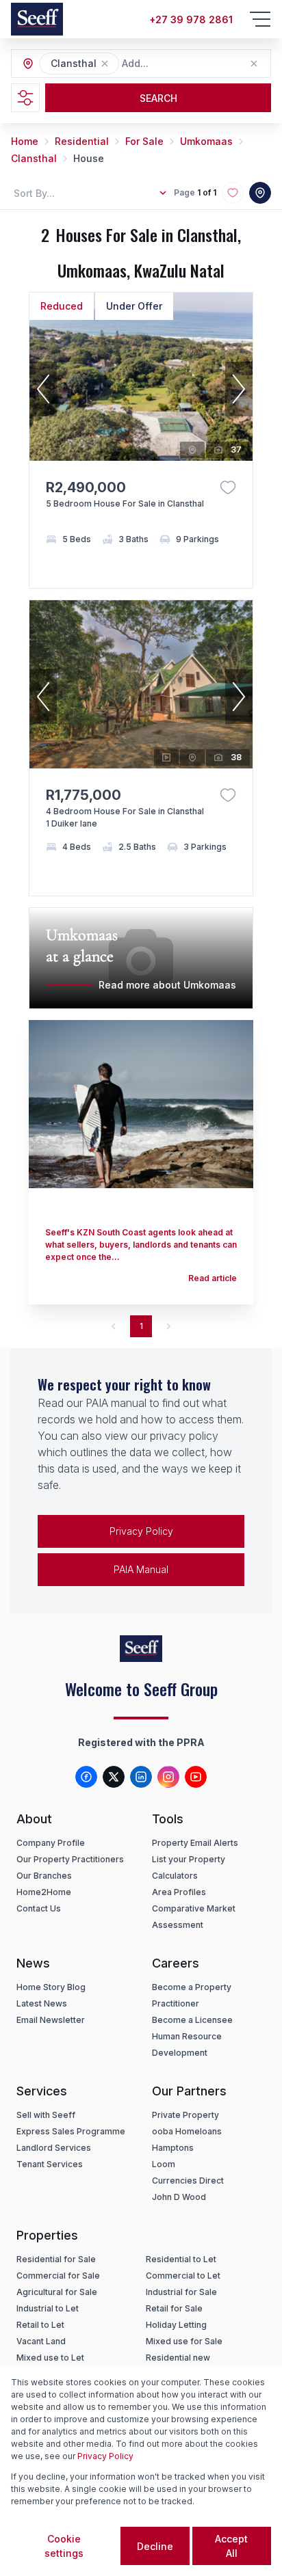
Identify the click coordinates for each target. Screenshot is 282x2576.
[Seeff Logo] (37, 19)
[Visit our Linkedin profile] (141, 1777)
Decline (155, 2546)
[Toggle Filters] (25, 98)
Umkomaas (206, 141)
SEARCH (158, 98)
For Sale (144, 141)
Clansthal (34, 158)
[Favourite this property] (228, 487)
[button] (105, 64)
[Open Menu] (260, 19)
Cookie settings (64, 2546)
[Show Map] (260, 193)
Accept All (231, 2546)
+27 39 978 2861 (191, 19)
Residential (82, 141)
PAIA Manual (141, 1569)
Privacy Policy (141, 1531)
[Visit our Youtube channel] (196, 1777)
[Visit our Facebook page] (86, 1777)
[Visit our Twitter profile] (114, 1777)
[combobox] (196, 64)
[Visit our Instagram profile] (168, 1777)
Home (25, 141)
